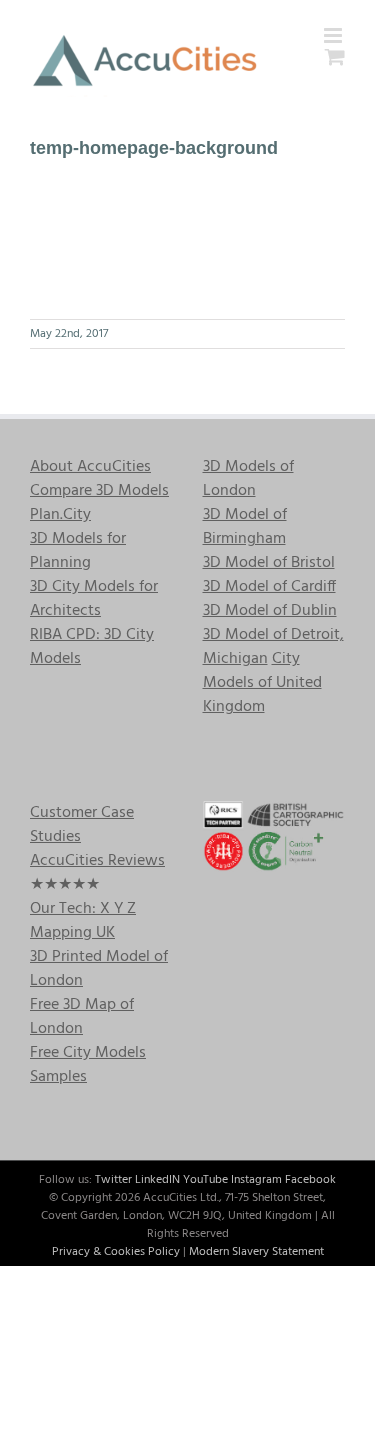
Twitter (113, 1180)
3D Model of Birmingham (245, 527)
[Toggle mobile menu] (334, 35)
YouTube (205, 1180)
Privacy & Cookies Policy (116, 1252)
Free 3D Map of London (82, 1017)
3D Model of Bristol (269, 563)
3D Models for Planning (78, 551)
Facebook (310, 1180)
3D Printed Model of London (99, 969)
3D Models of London (248, 479)
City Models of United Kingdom (262, 683)
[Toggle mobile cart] (335, 56)
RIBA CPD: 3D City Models (92, 647)
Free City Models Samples (88, 1065)
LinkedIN (157, 1180)
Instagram (256, 1180)
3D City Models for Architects (94, 599)
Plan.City (60, 515)
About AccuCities (90, 467)
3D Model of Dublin (270, 611)
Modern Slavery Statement (256, 1252)
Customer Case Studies (82, 825)
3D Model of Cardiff (269, 587)
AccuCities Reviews (97, 861)
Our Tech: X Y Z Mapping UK (83, 921)
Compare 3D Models (99, 491)
